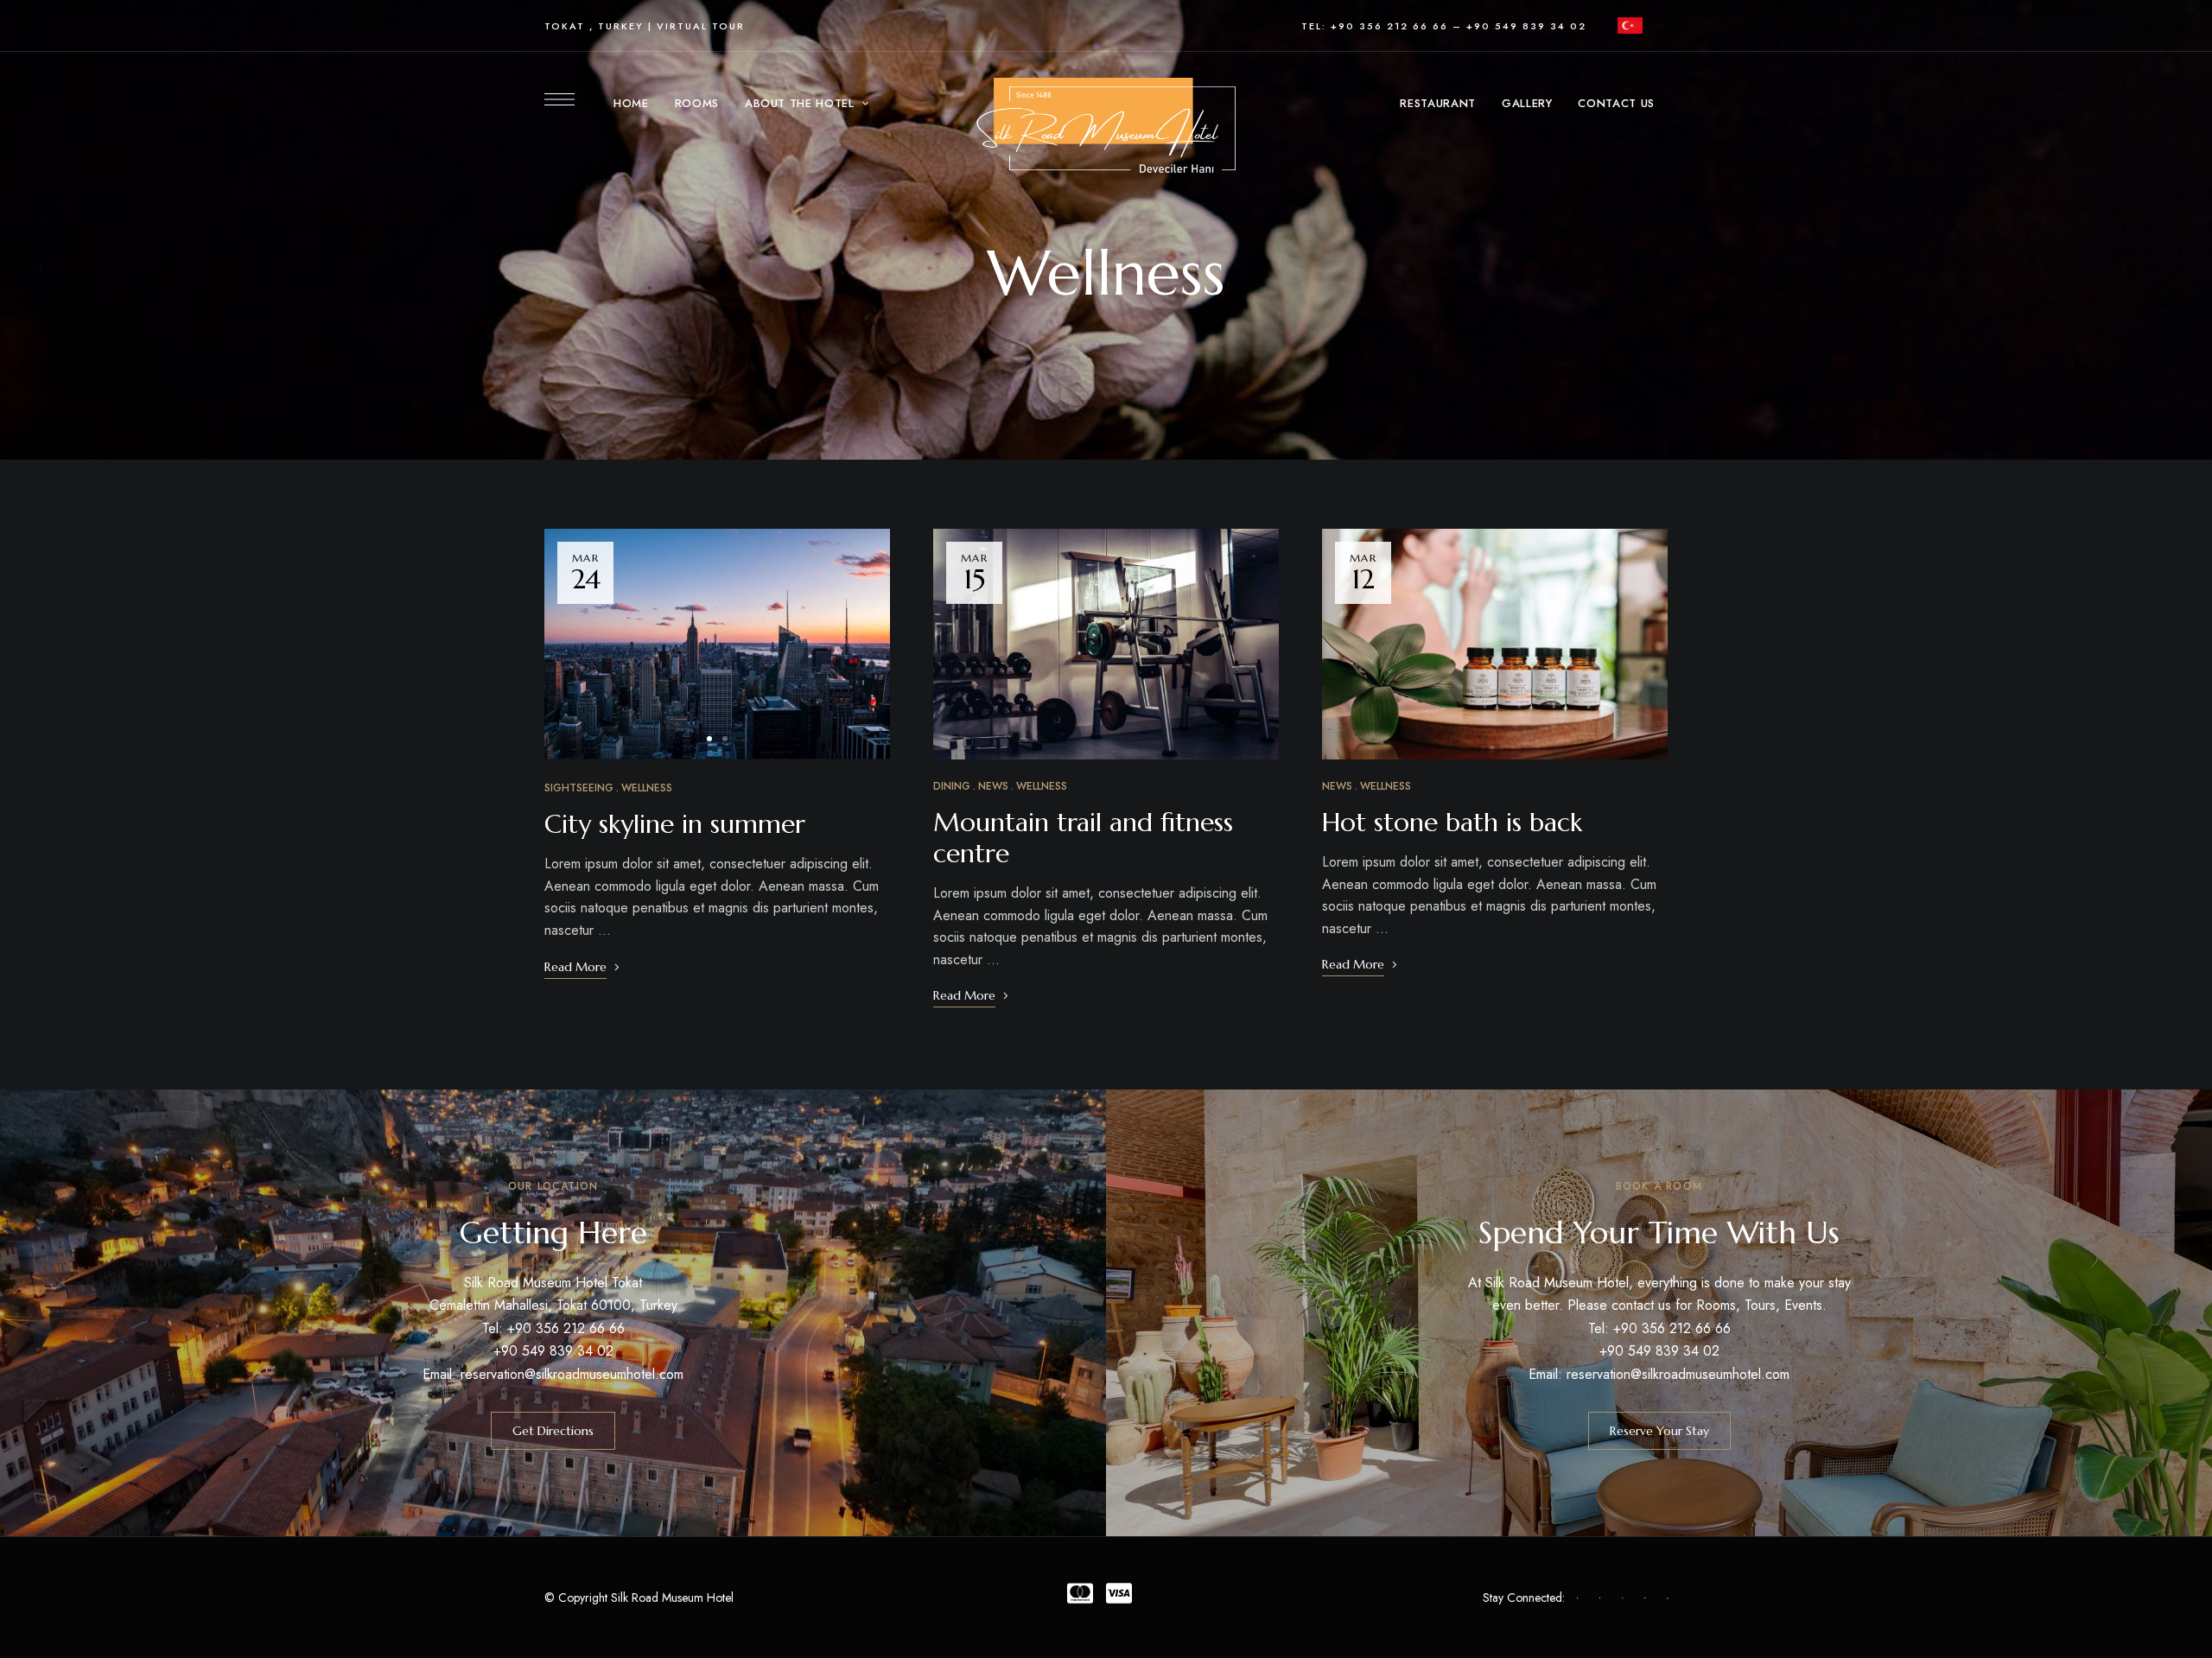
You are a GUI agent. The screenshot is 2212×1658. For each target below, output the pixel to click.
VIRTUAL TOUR (701, 26)
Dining (952, 786)
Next (861, 645)
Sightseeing (579, 788)
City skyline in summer (675, 824)
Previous (573, 645)
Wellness (647, 788)
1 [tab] (709, 739)
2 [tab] (725, 739)
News (993, 786)
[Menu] (559, 99)
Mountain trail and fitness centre (1083, 838)
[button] (553, 1431)
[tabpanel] (717, 644)
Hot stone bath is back (1452, 822)
